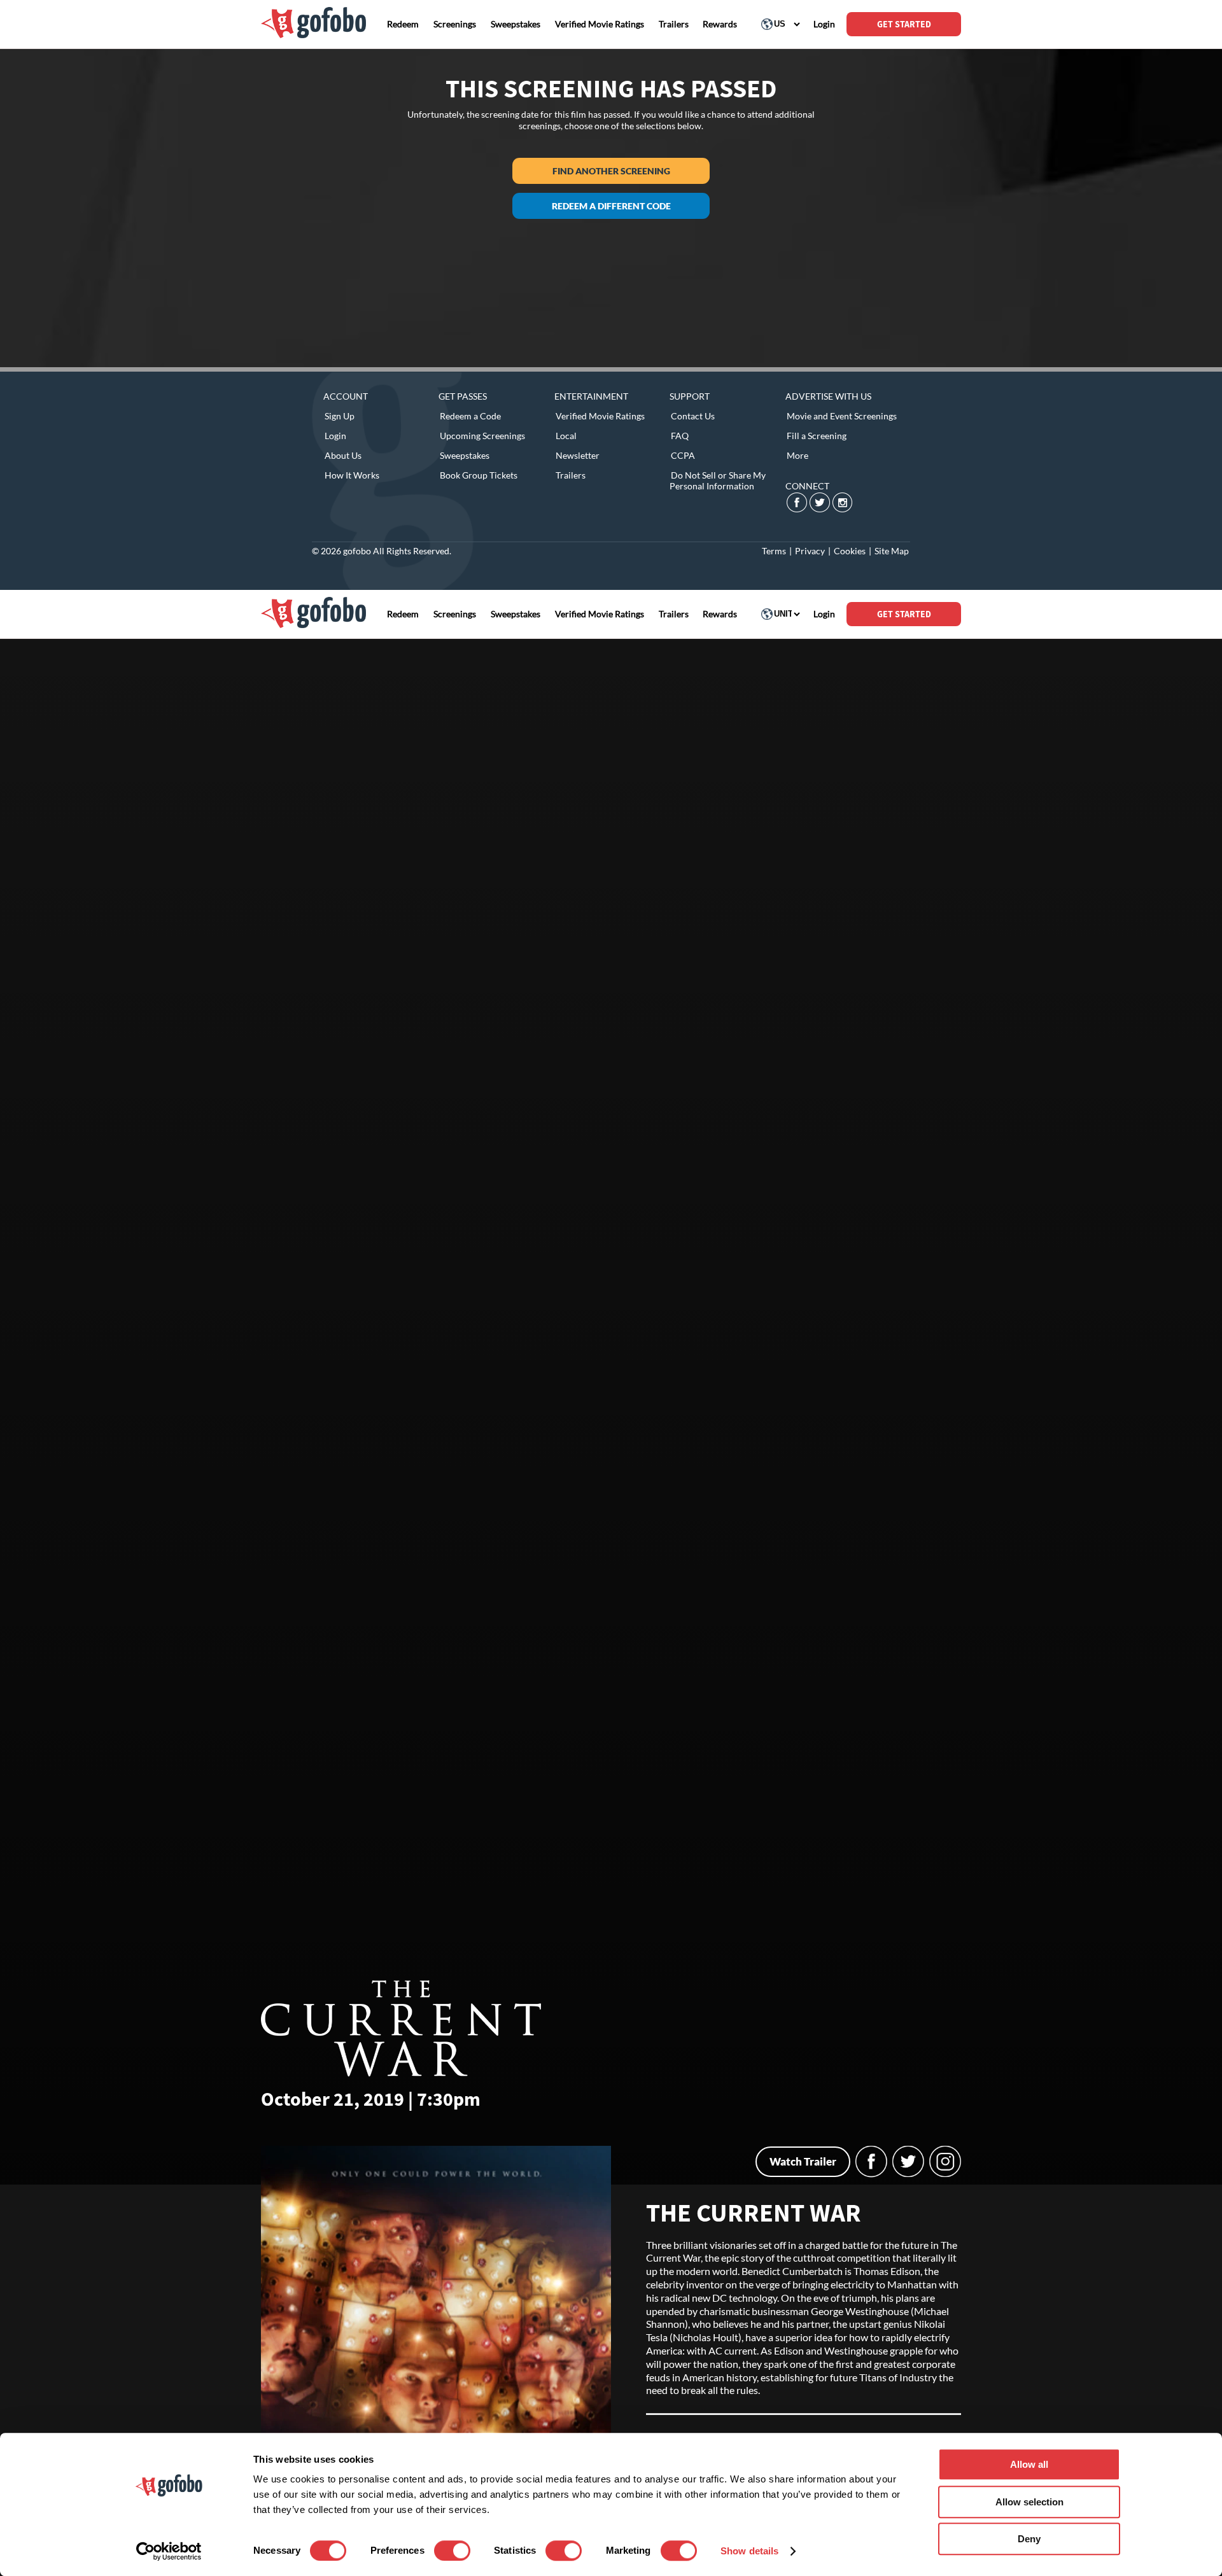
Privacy (810, 551)
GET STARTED (904, 24)
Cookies (850, 551)
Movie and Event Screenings (842, 416)
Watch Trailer (803, 2161)
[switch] (452, 2551)
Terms (774, 551)
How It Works (352, 475)
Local (566, 436)
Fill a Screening (817, 436)
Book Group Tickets (479, 475)
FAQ (680, 436)
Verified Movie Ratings (600, 416)
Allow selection (1029, 2502)
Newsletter (578, 455)
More (797, 455)
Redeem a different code (611, 206)
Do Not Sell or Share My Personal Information (718, 480)
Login (335, 436)
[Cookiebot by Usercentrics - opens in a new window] (169, 2551)
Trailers (571, 475)
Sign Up (340, 416)
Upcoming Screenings (482, 436)
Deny (1029, 2539)
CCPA (683, 455)
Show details (749, 2551)
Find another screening (611, 171)
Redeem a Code (470, 416)
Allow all (1029, 2464)
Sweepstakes (465, 455)
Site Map (892, 551)
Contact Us (693, 416)
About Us (343, 455)
